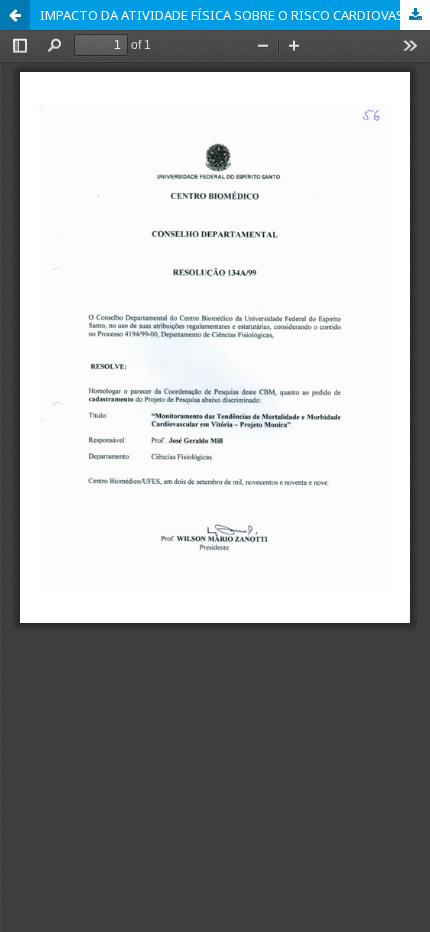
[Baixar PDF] (415, 15)
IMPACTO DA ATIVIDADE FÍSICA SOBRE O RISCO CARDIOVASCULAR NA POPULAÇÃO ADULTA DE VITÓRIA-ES (235, 15)
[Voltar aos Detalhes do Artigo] (15, 15)
